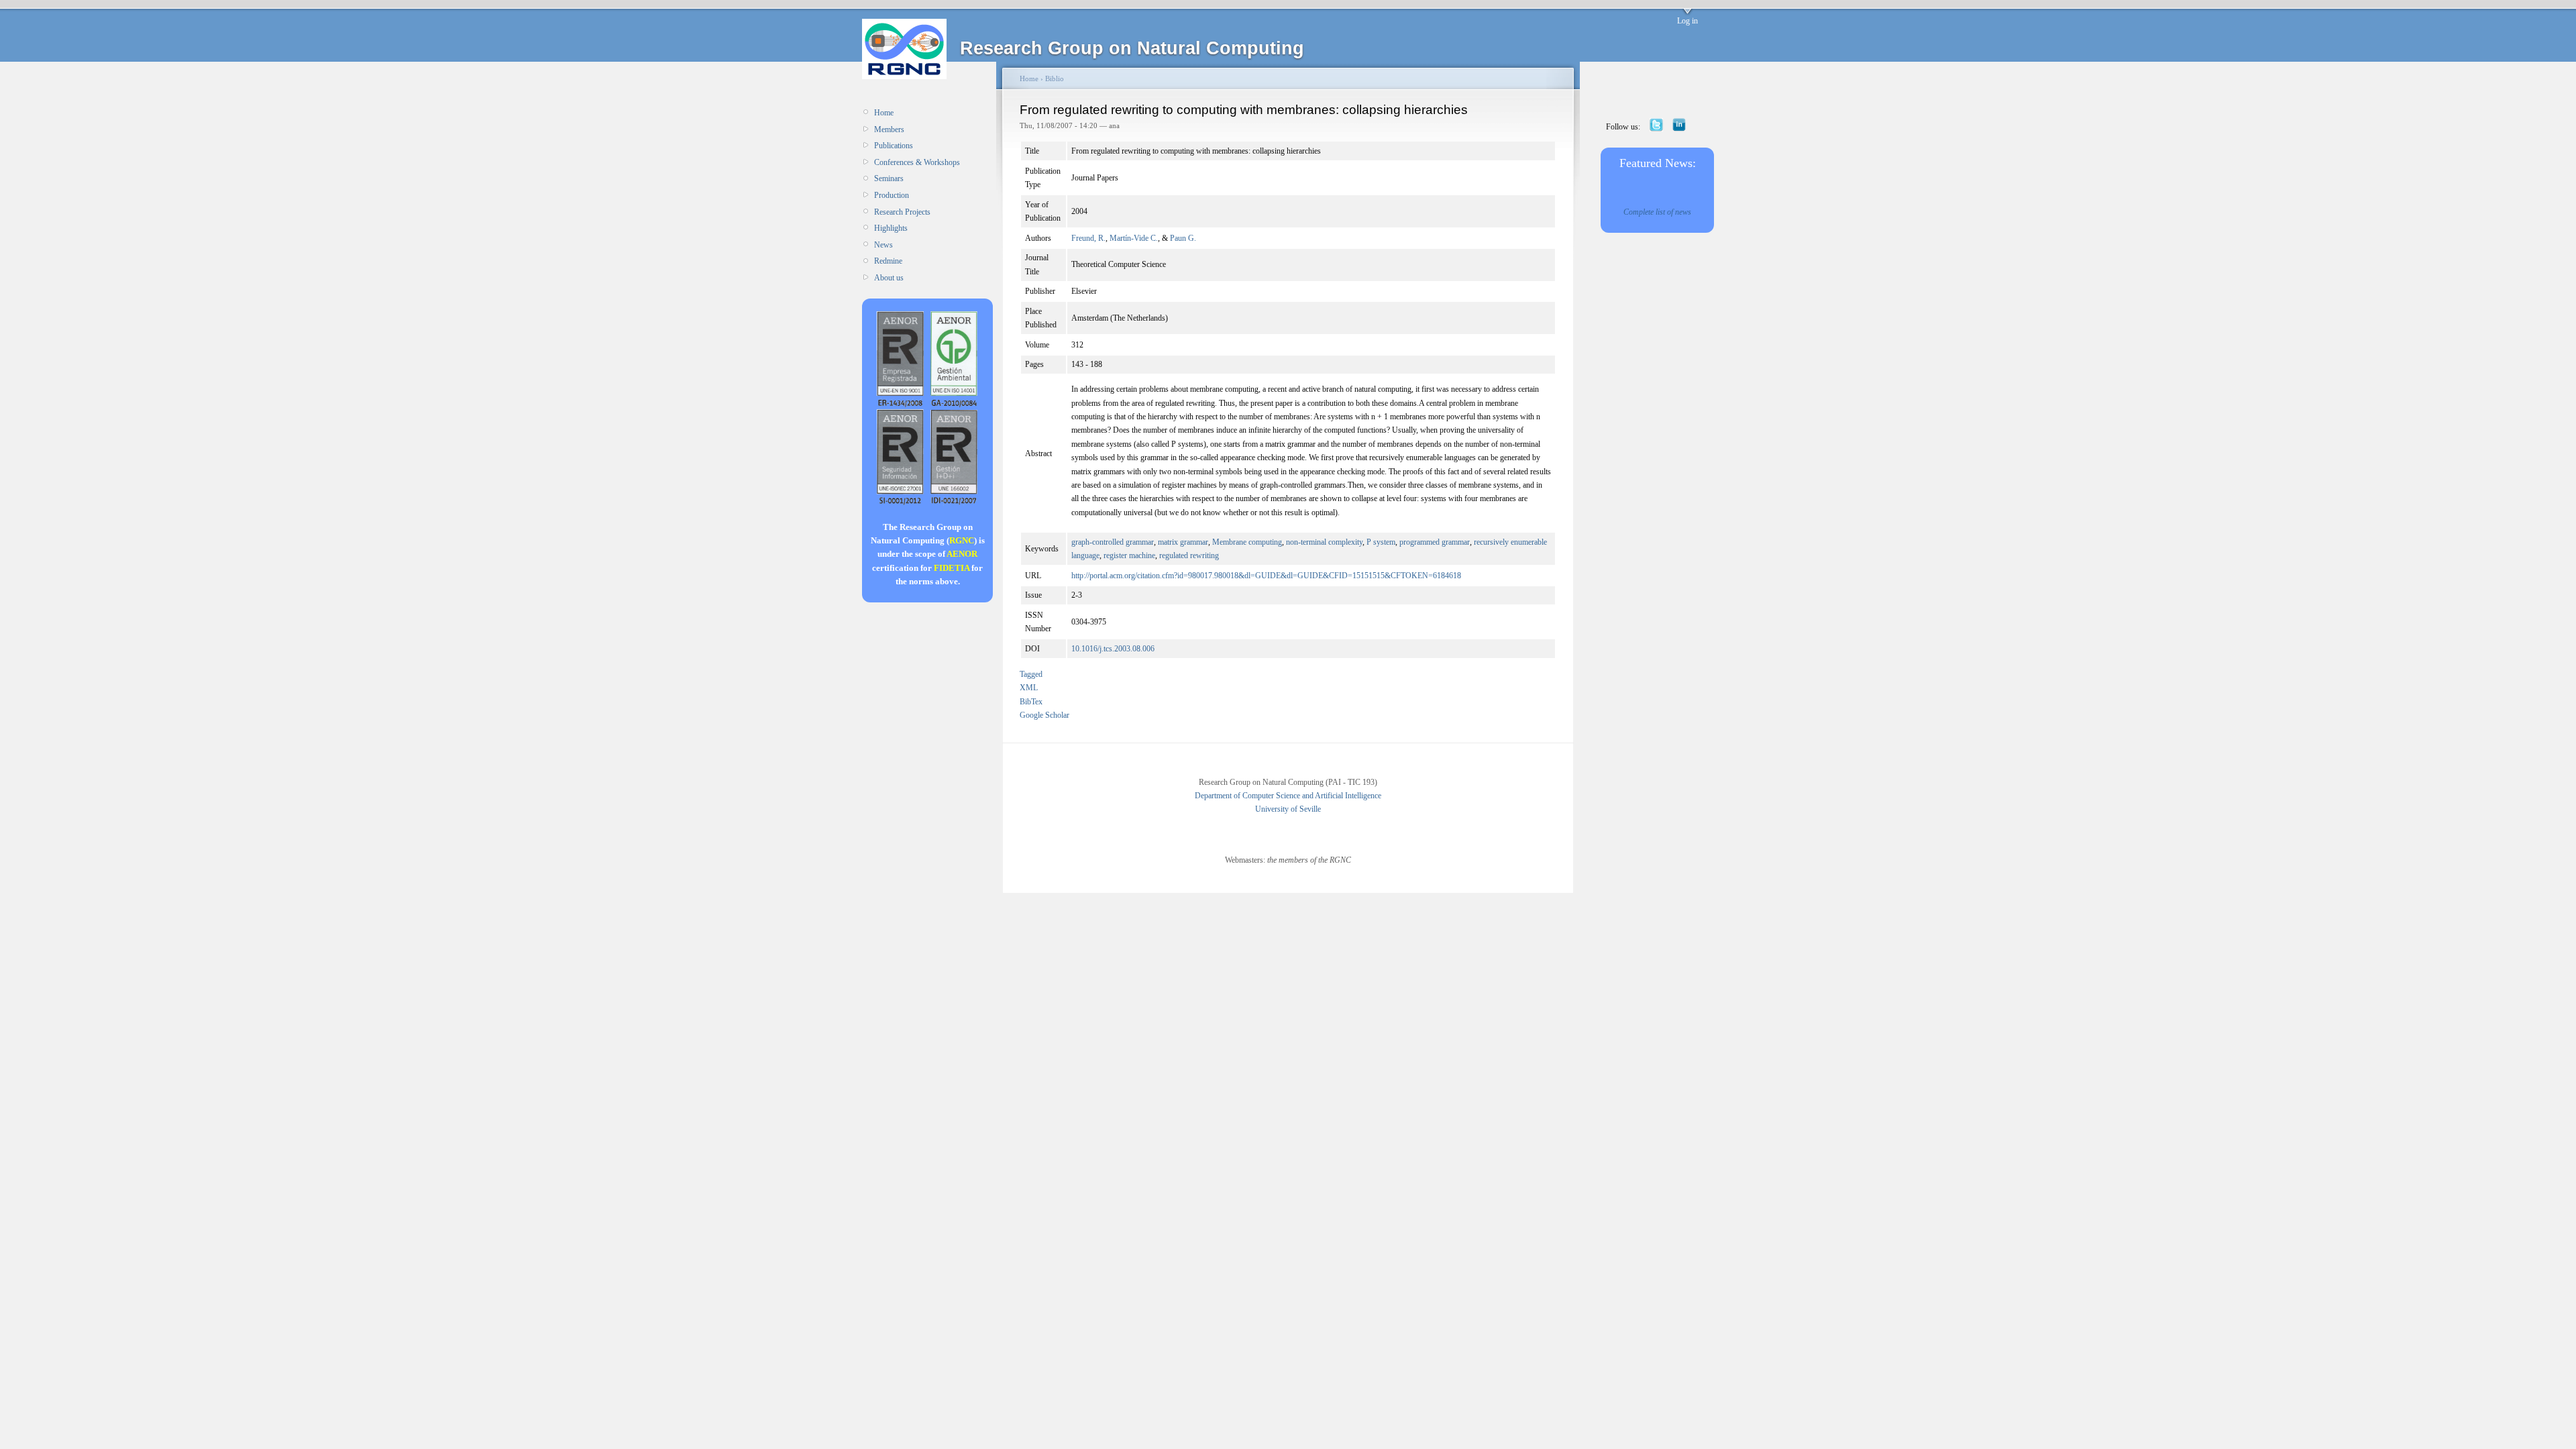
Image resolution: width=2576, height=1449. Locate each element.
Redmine (888, 261)
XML (1029, 688)
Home (884, 113)
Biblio (1055, 78)
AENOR (962, 554)
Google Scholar (1044, 715)
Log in (1687, 21)
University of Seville (1288, 809)
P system (1381, 542)
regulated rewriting (1189, 555)
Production (892, 195)
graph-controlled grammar (1113, 542)
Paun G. (1183, 238)
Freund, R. (1088, 238)
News (883, 245)
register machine (1129, 555)
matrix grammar (1183, 542)
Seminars (889, 178)
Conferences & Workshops (917, 162)
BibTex (1031, 702)
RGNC (962, 540)
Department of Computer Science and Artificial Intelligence (1288, 796)
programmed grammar (1435, 542)
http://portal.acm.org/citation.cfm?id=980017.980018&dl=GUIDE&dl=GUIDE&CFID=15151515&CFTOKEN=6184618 (1266, 576)
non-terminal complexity (1324, 542)
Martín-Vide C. (1134, 238)
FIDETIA (952, 568)
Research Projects (902, 212)
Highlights (891, 228)
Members (889, 129)
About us (889, 278)
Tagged (1031, 674)
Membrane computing (1247, 542)
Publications (894, 146)
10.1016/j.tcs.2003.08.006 (1113, 649)
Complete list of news (1657, 212)
